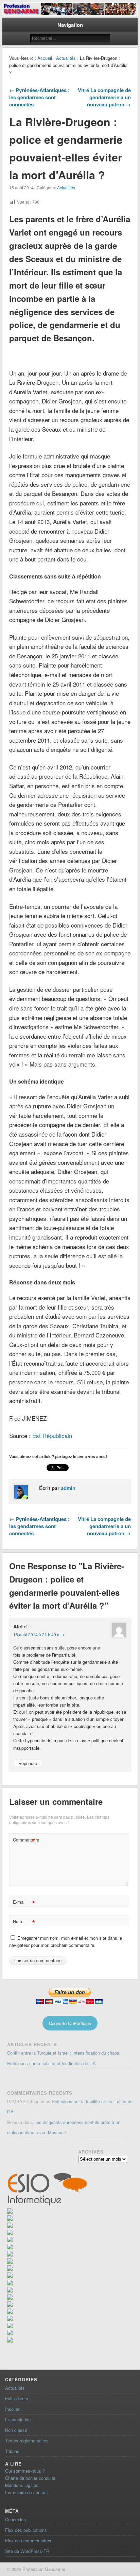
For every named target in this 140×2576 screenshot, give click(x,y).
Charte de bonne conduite (30, 2478)
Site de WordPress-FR (27, 2551)
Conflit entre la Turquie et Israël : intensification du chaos (63, 2053)
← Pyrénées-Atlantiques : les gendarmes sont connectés (39, 97)
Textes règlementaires (27, 2441)
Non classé (16, 2430)
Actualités (66, 58)
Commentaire (25, 1841)
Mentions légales (22, 2485)
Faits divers (17, 2398)
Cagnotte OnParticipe (70, 2023)
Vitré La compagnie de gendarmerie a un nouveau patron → (104, 97)
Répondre (28, 1764)
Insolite (12, 2409)
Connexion (15, 2519)
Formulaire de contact (27, 2492)
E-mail (24, 1903)
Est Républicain (52, 1436)
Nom (24, 1922)
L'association (18, 2419)
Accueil (45, 58)
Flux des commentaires (28, 2540)
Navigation (70, 25)
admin (68, 1488)
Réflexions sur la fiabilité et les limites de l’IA (51, 2063)
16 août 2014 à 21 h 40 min (39, 1634)
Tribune (12, 2451)
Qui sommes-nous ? (25, 2471)
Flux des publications (26, 2530)
